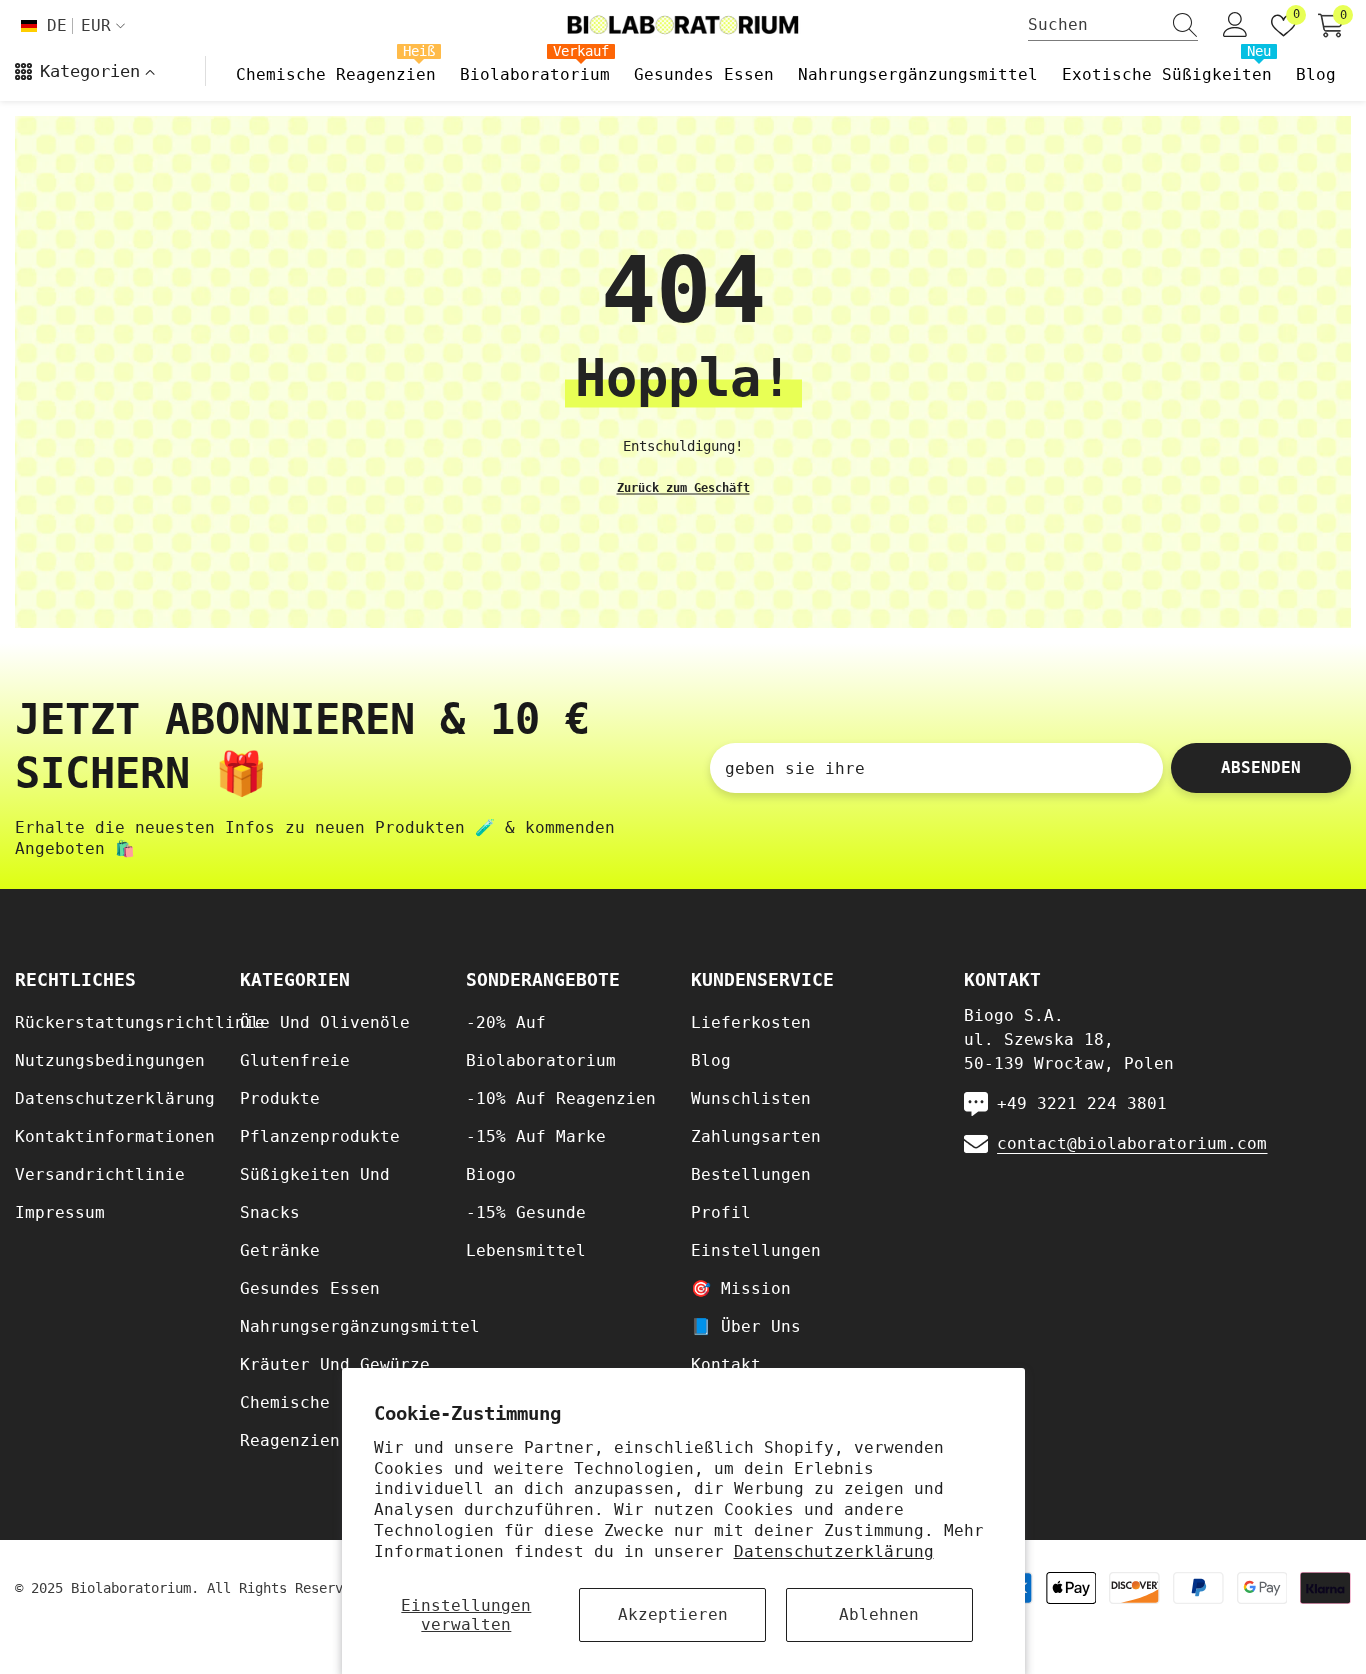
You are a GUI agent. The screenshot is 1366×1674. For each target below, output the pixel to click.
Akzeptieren (673, 1614)
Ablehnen (879, 1614)
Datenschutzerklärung (834, 1551)
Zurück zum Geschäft (683, 487)
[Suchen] (1113, 25)
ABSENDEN (1261, 767)
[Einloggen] (1235, 25)
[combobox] (1094, 25)
